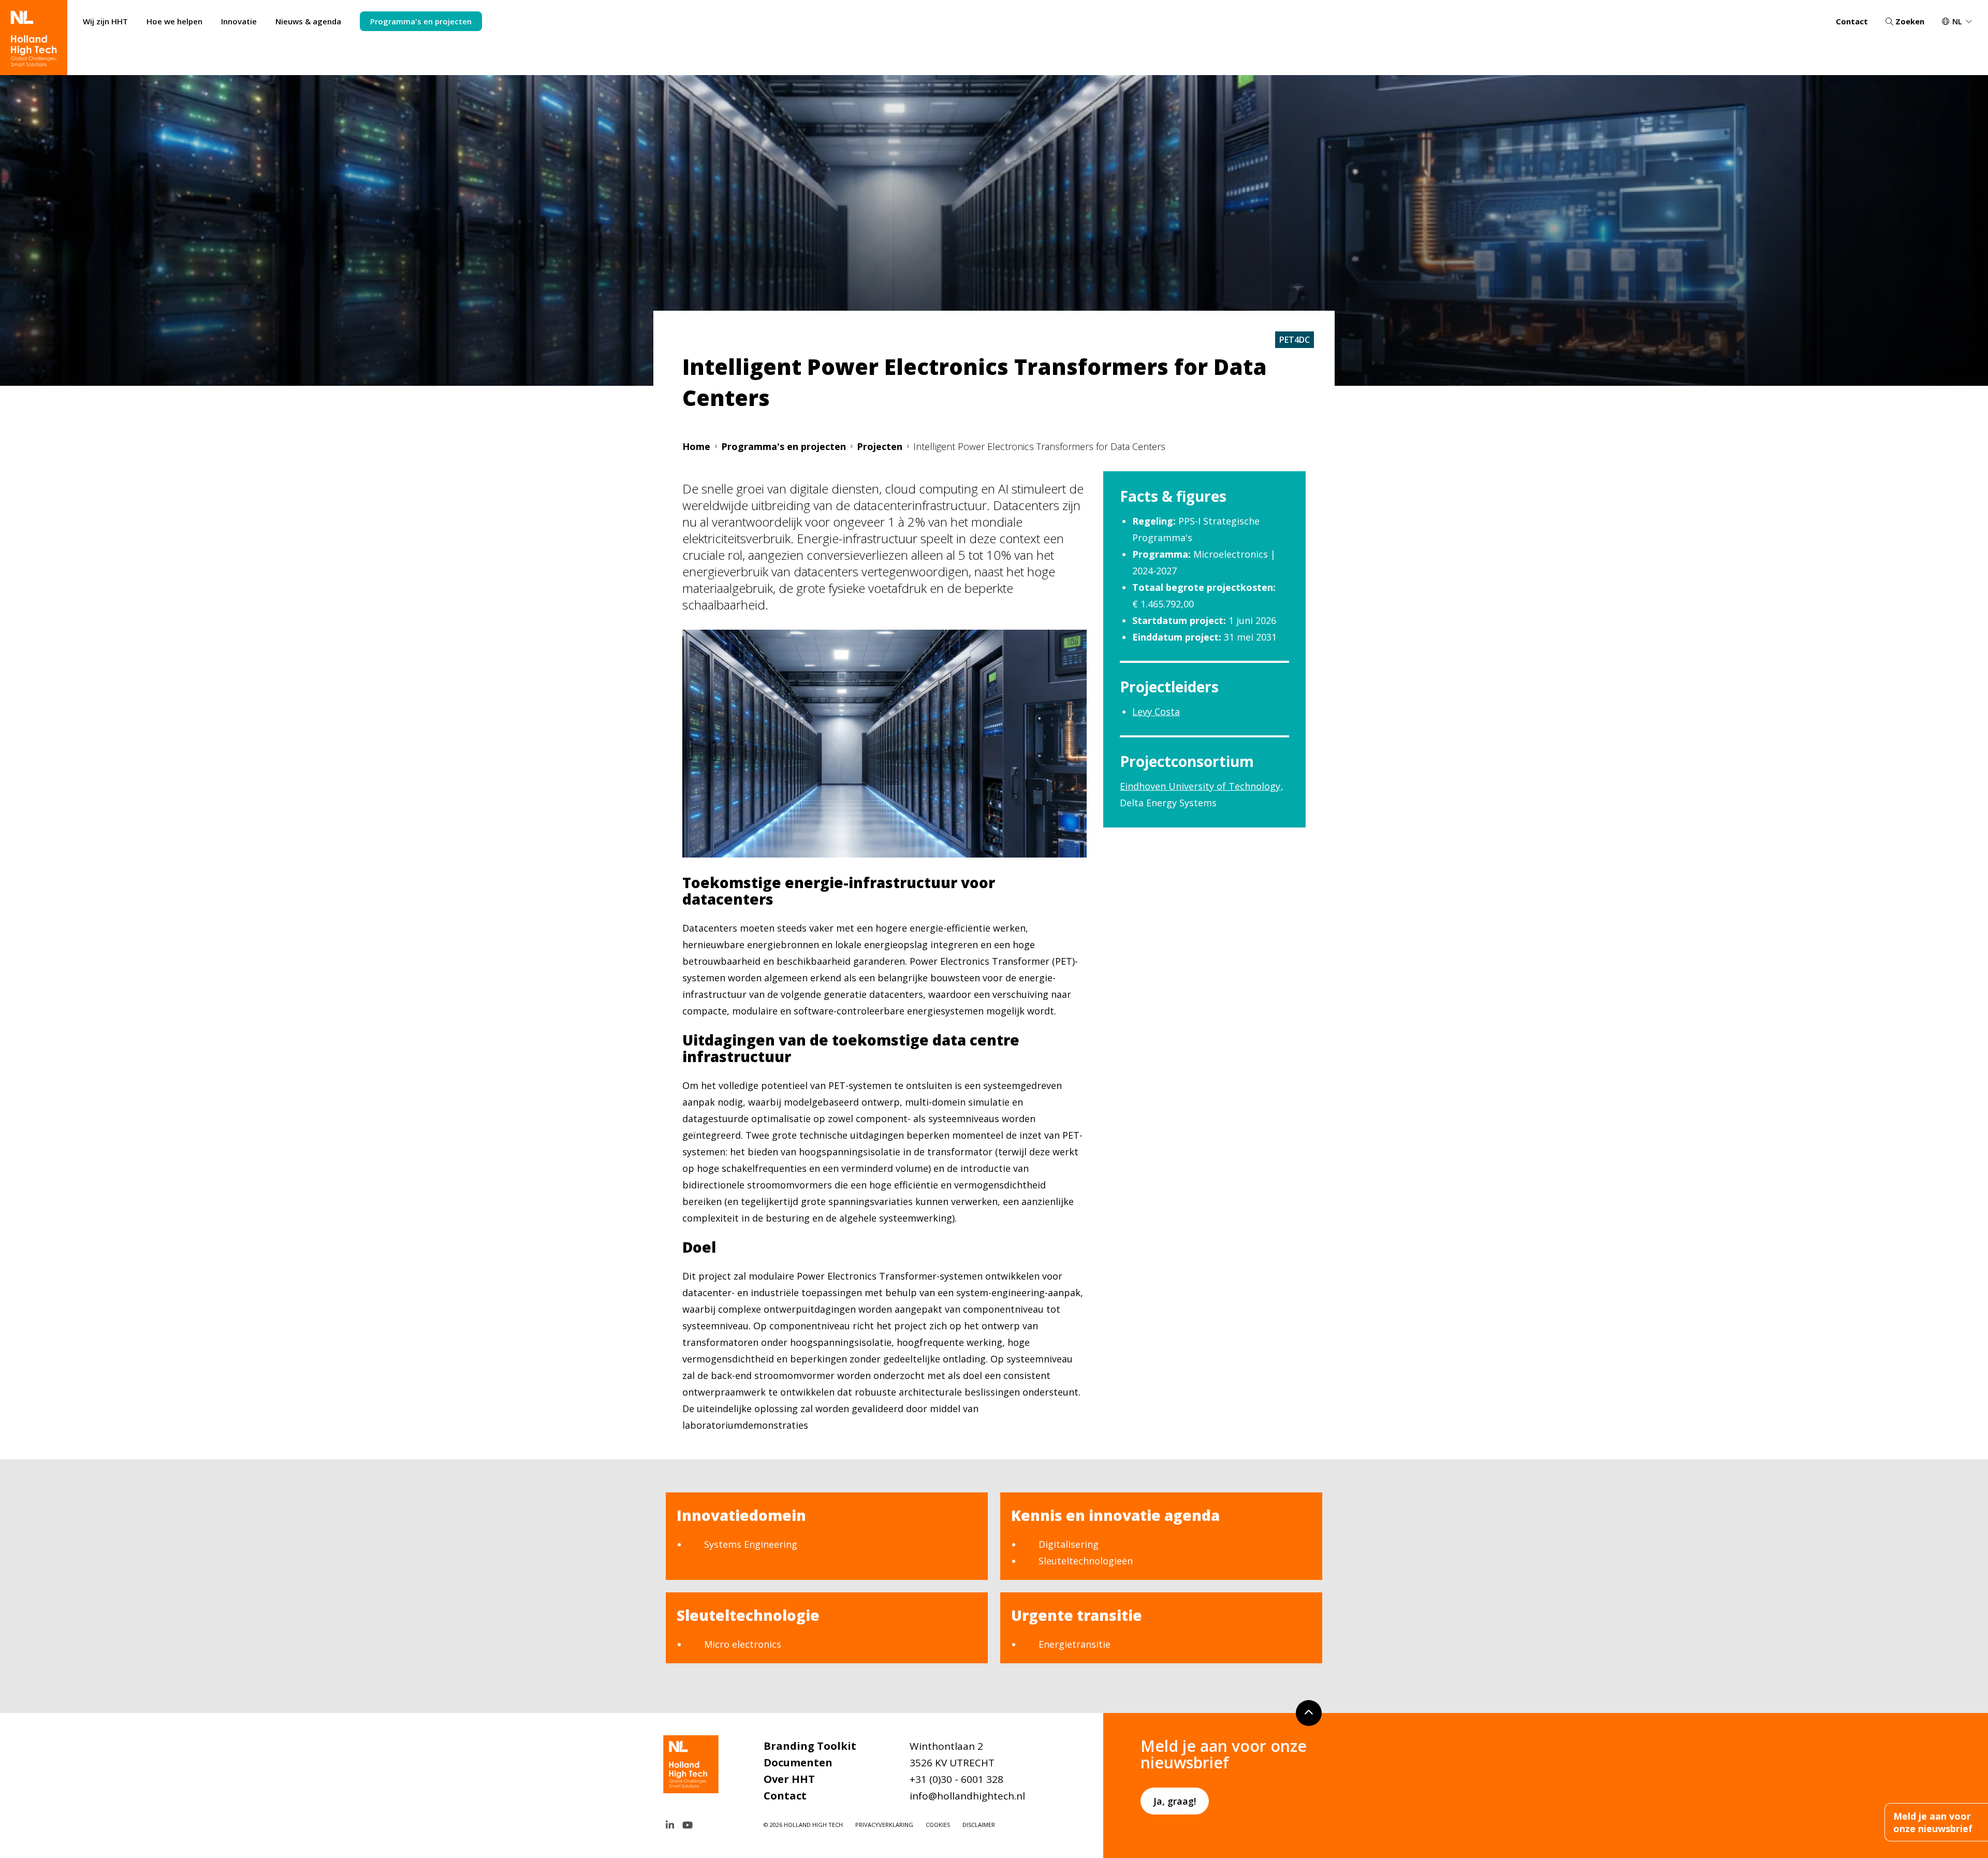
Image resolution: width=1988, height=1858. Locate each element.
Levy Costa (1156, 712)
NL (1957, 21)
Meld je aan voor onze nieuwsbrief (1933, 1822)
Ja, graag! (1175, 1801)
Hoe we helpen (174, 21)
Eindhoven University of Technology (1200, 786)
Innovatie (239, 21)
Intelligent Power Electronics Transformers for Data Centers (1039, 446)
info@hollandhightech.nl (967, 1796)
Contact (1852, 21)
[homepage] (34, 38)
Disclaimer (979, 1825)
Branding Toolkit (810, 1746)
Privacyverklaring (884, 1825)
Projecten (880, 446)
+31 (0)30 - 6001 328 (956, 1779)
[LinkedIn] (670, 1825)
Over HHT (789, 1779)
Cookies (938, 1825)
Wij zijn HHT (105, 21)
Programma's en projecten (421, 21)
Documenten (798, 1762)
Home (696, 446)
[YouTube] (688, 1825)
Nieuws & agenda (308, 21)
